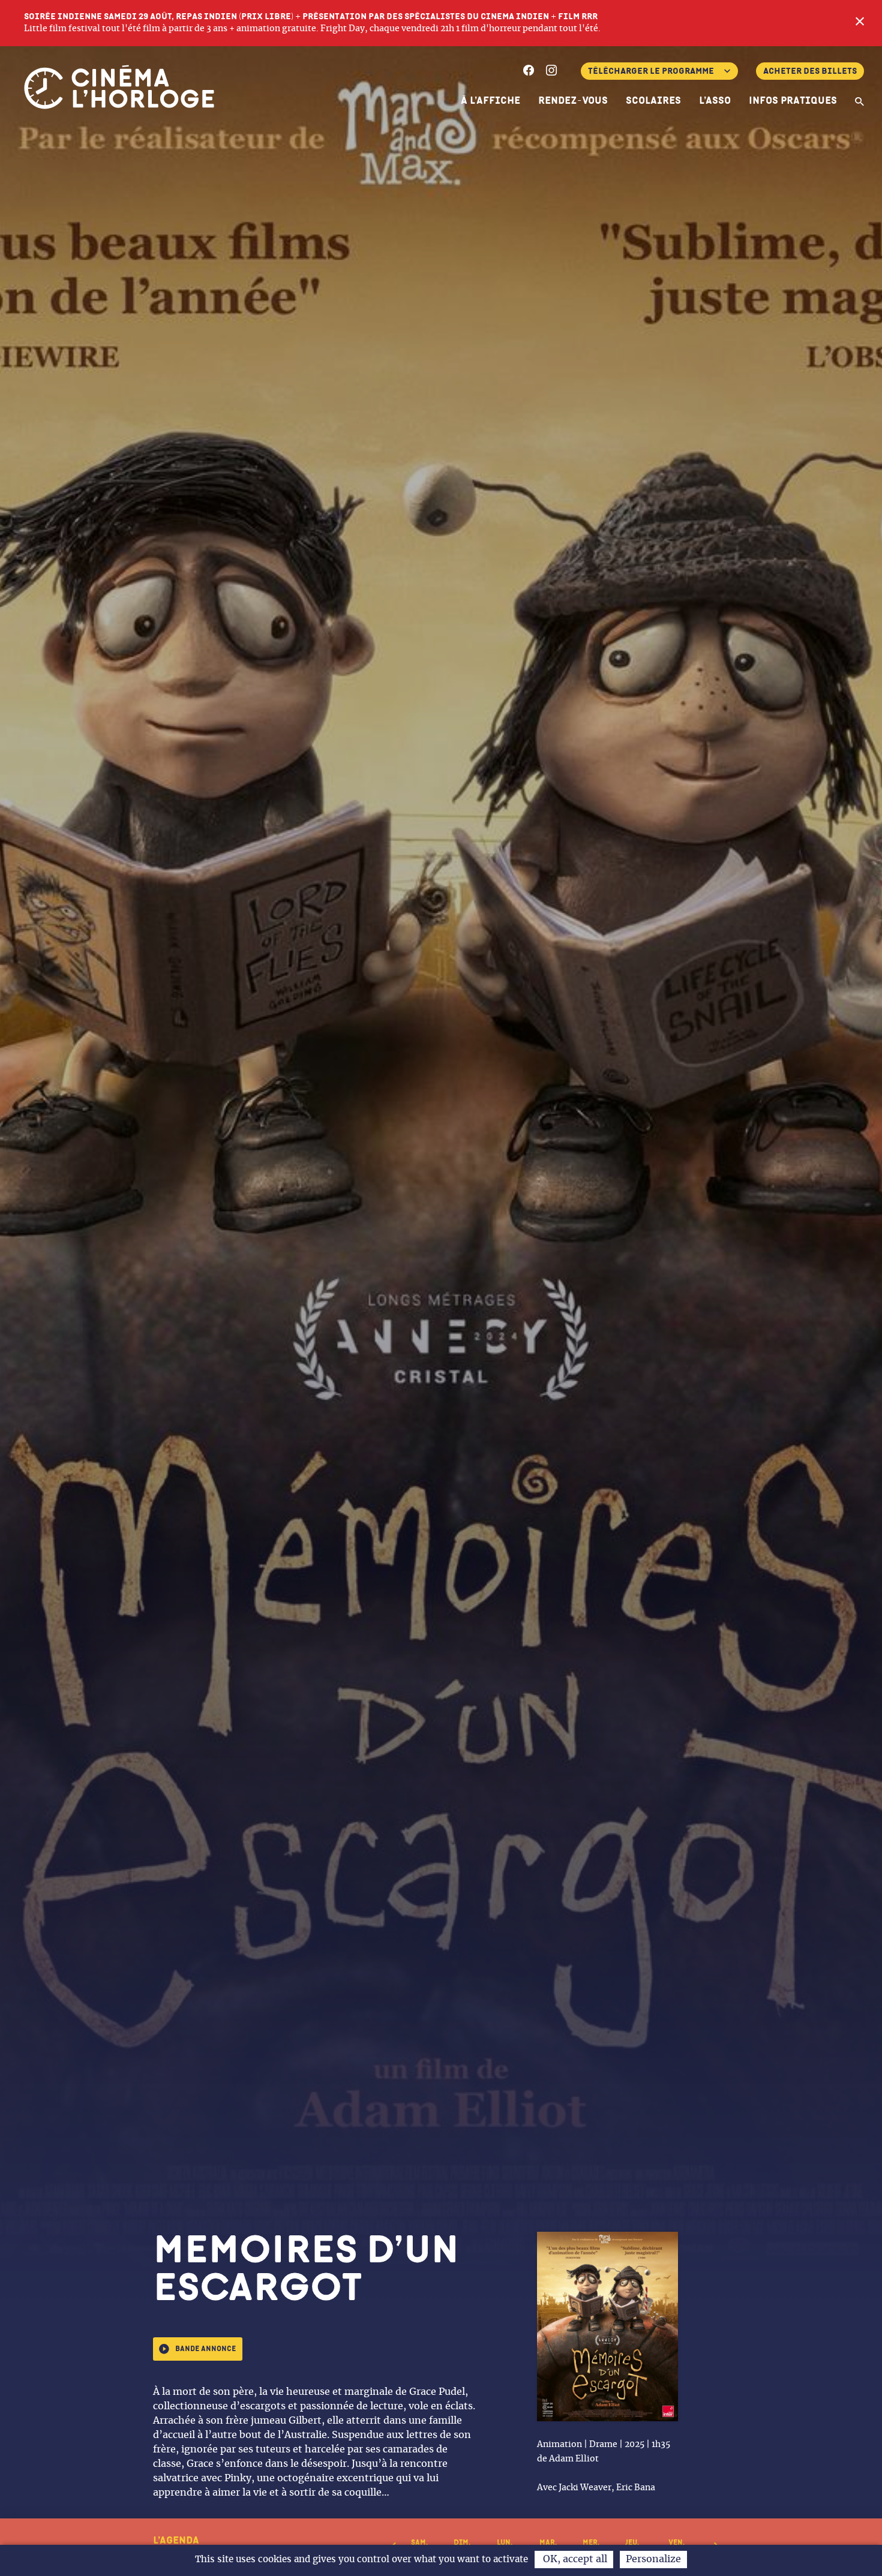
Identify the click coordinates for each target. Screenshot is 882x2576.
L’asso (715, 101)
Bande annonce (205, 2349)
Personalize (653, 2559)
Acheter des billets (810, 71)
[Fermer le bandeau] (860, 23)
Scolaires (653, 101)
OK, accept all (574, 2559)
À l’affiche (490, 101)
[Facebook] (529, 72)
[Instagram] (551, 72)
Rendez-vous (573, 101)
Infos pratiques (793, 101)
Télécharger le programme (651, 71)
